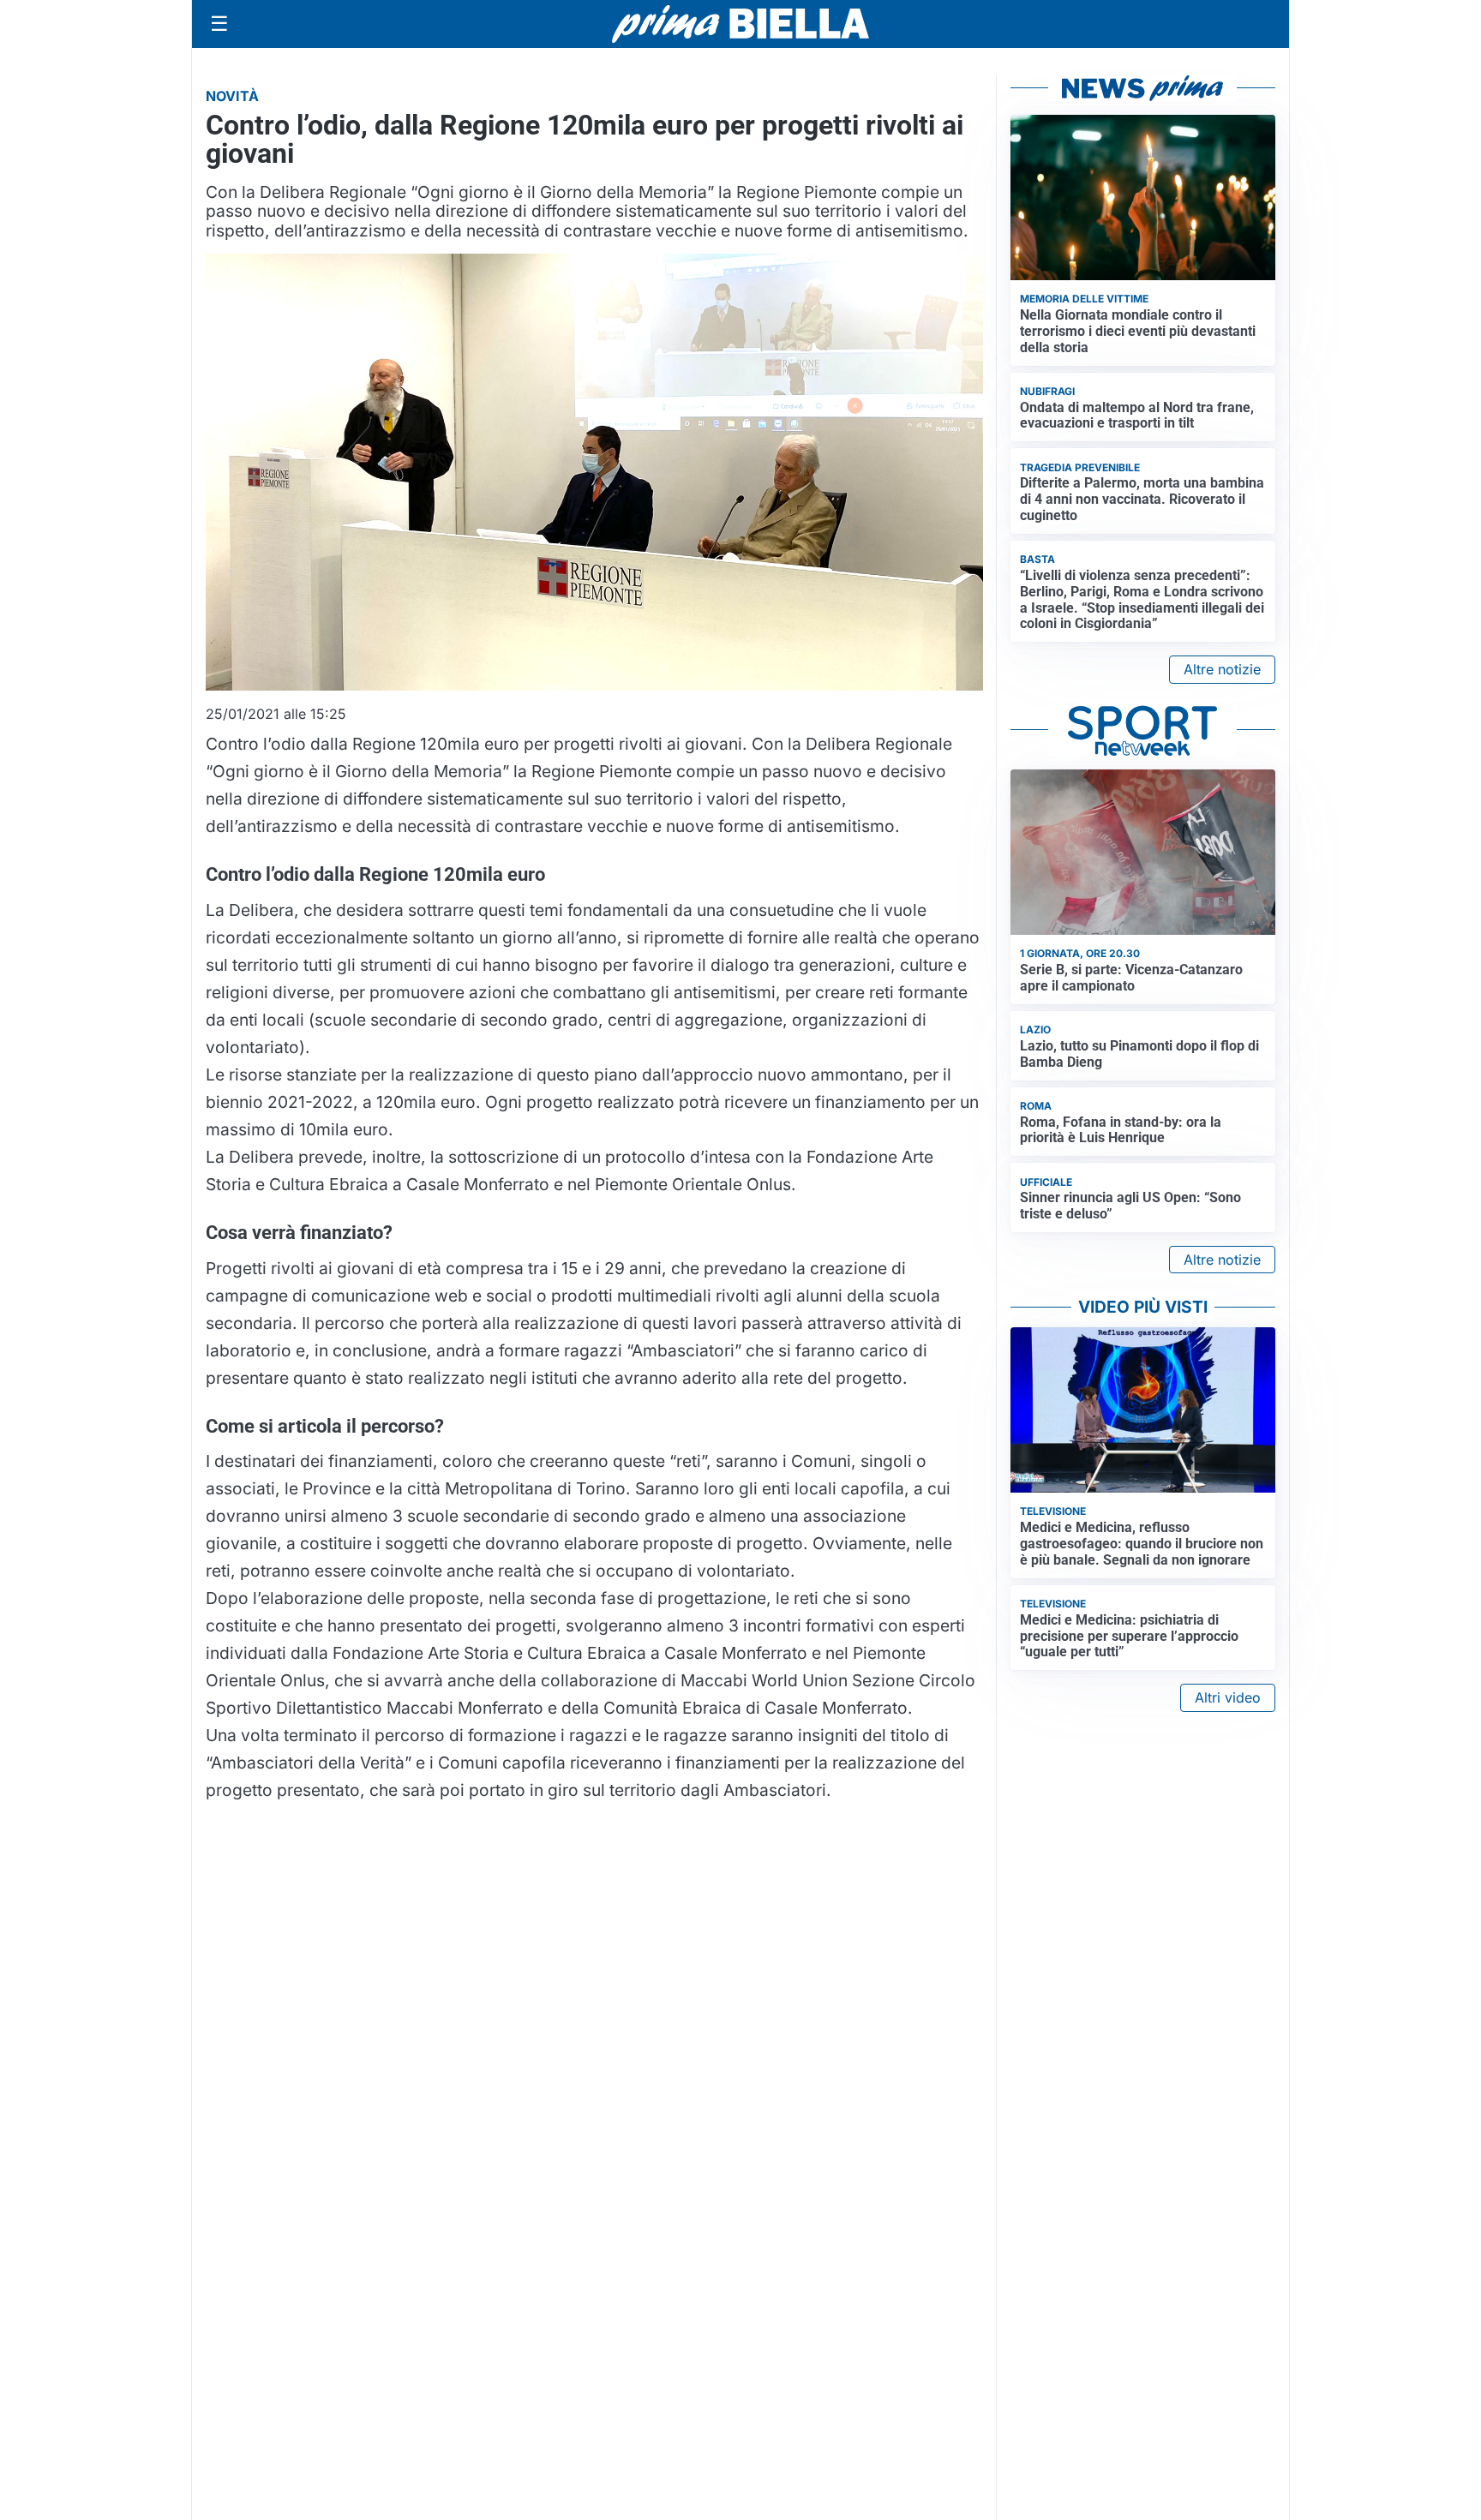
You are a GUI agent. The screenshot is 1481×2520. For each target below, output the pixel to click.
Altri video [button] (1228, 1697)
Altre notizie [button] (1222, 669)
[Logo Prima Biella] (740, 24)
